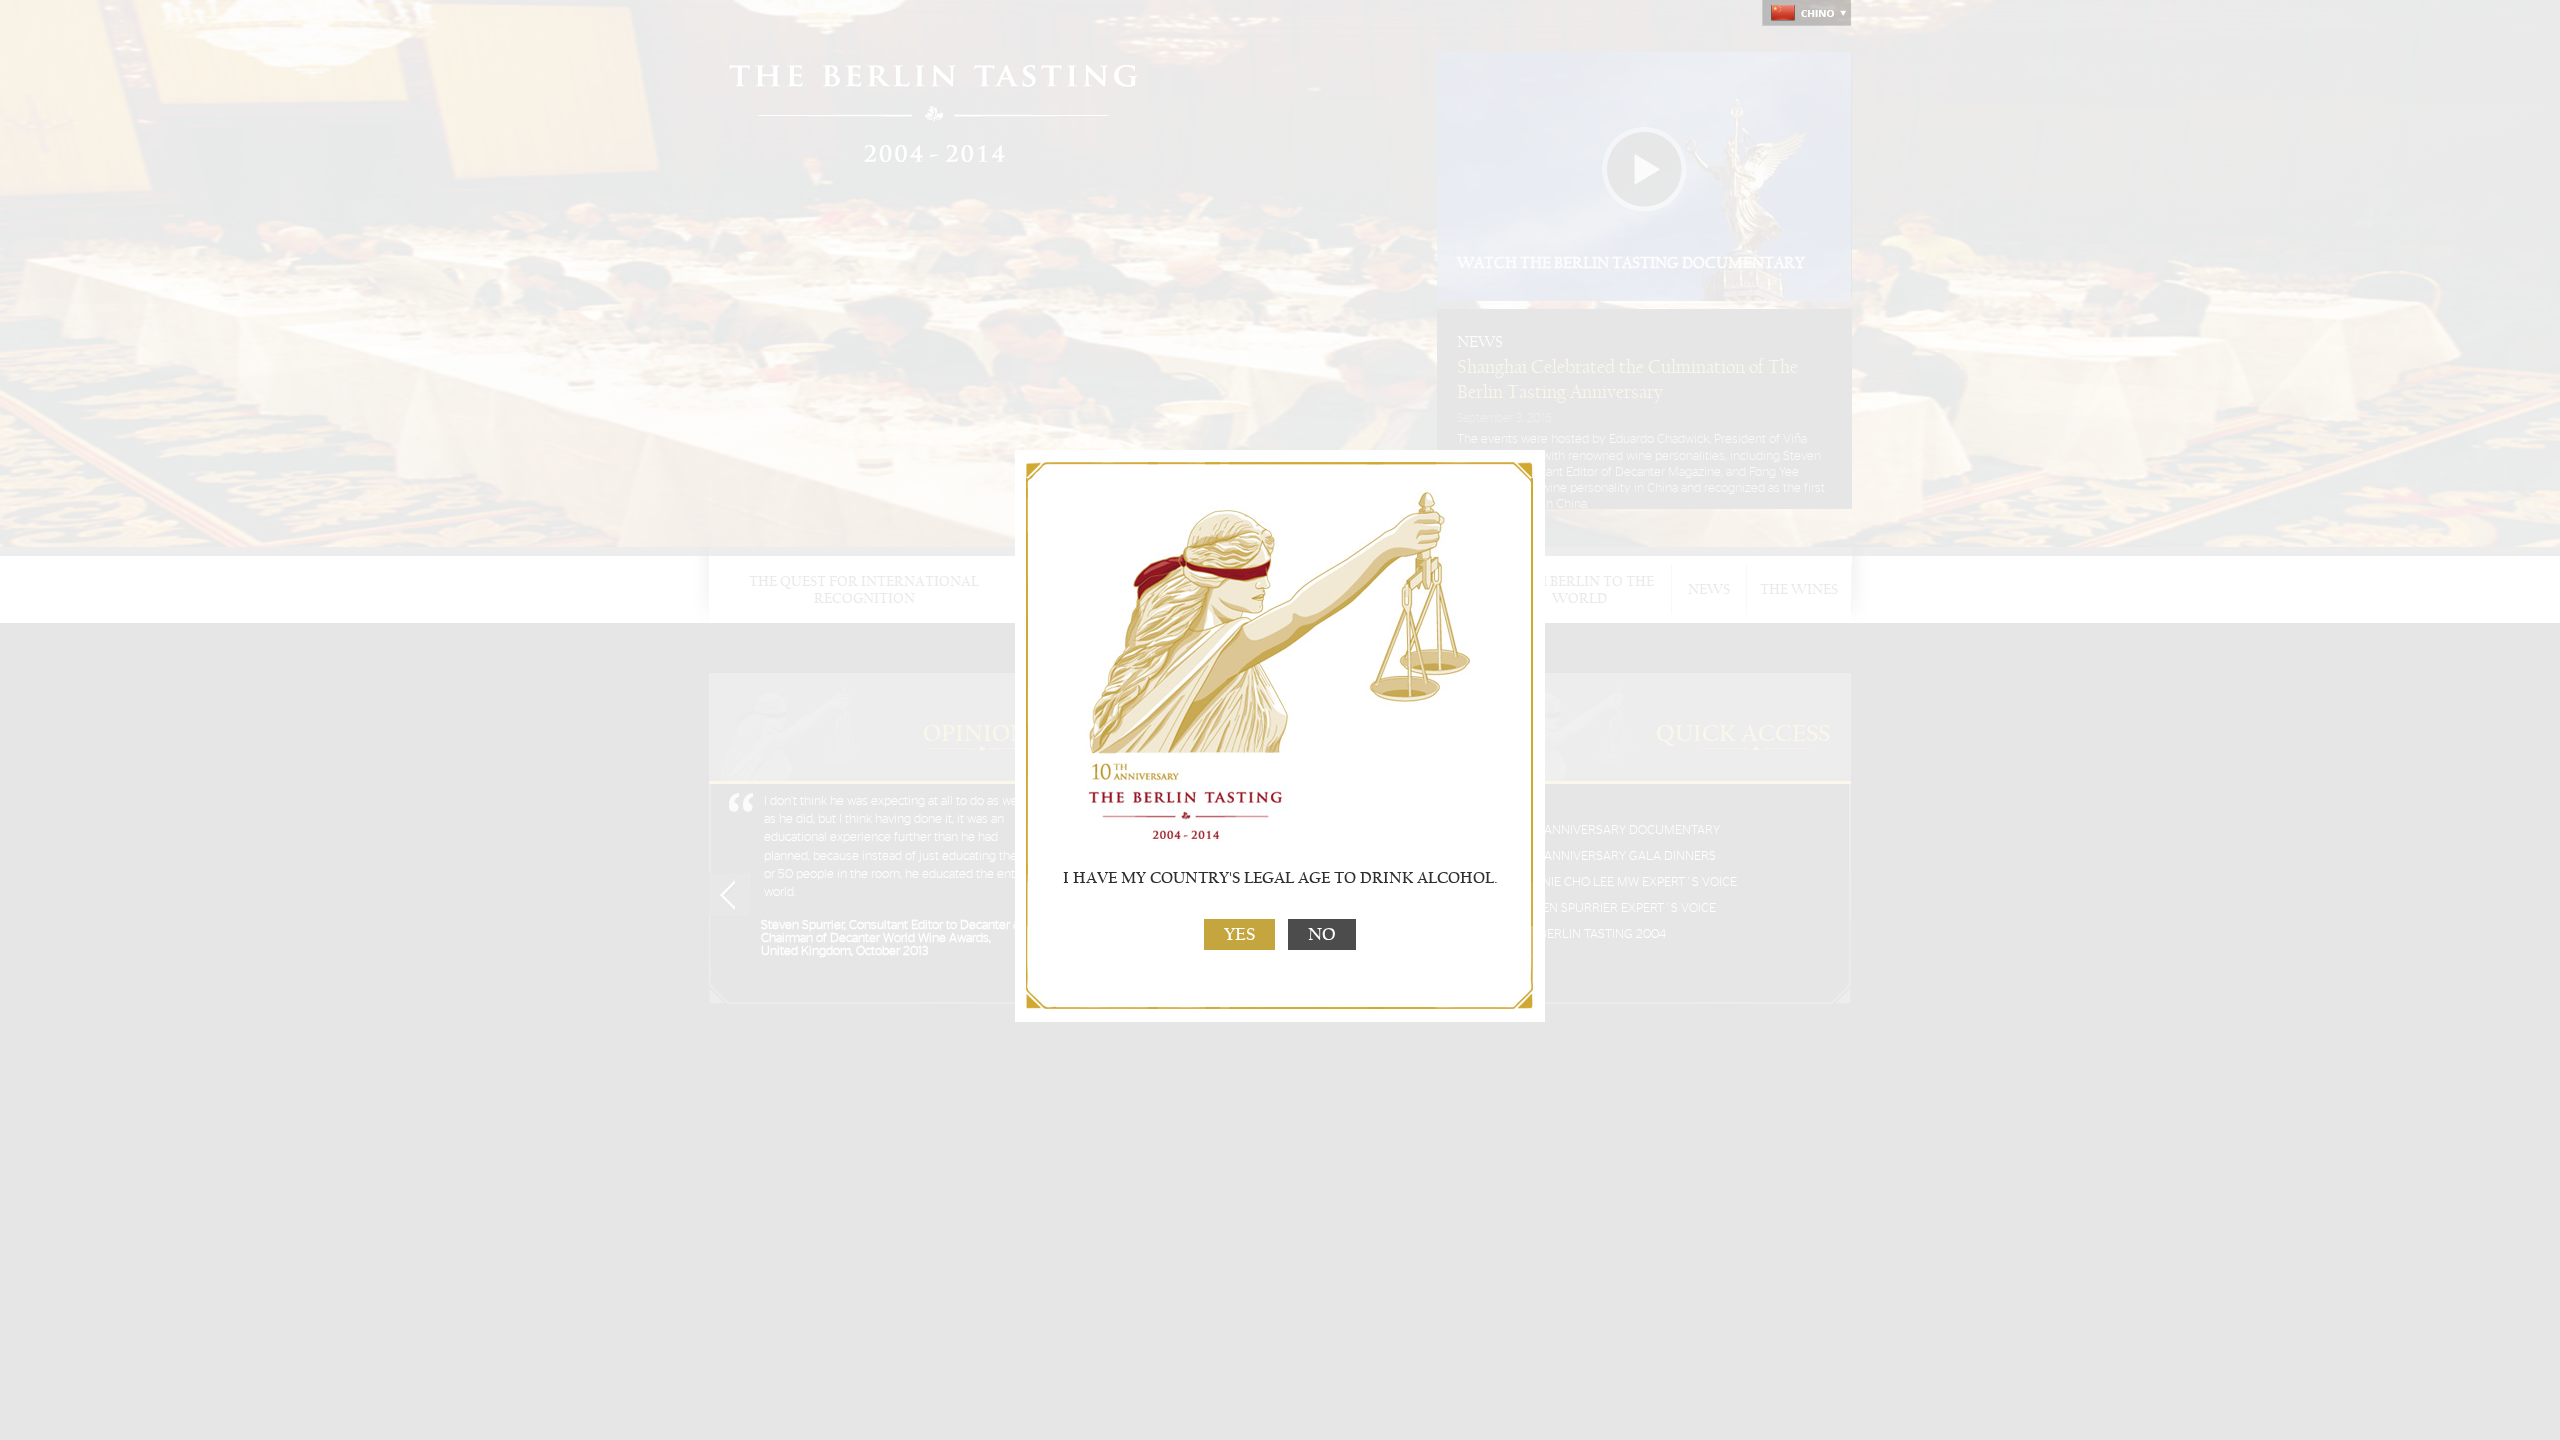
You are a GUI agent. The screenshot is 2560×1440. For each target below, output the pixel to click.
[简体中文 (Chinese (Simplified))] (1806, 13)
